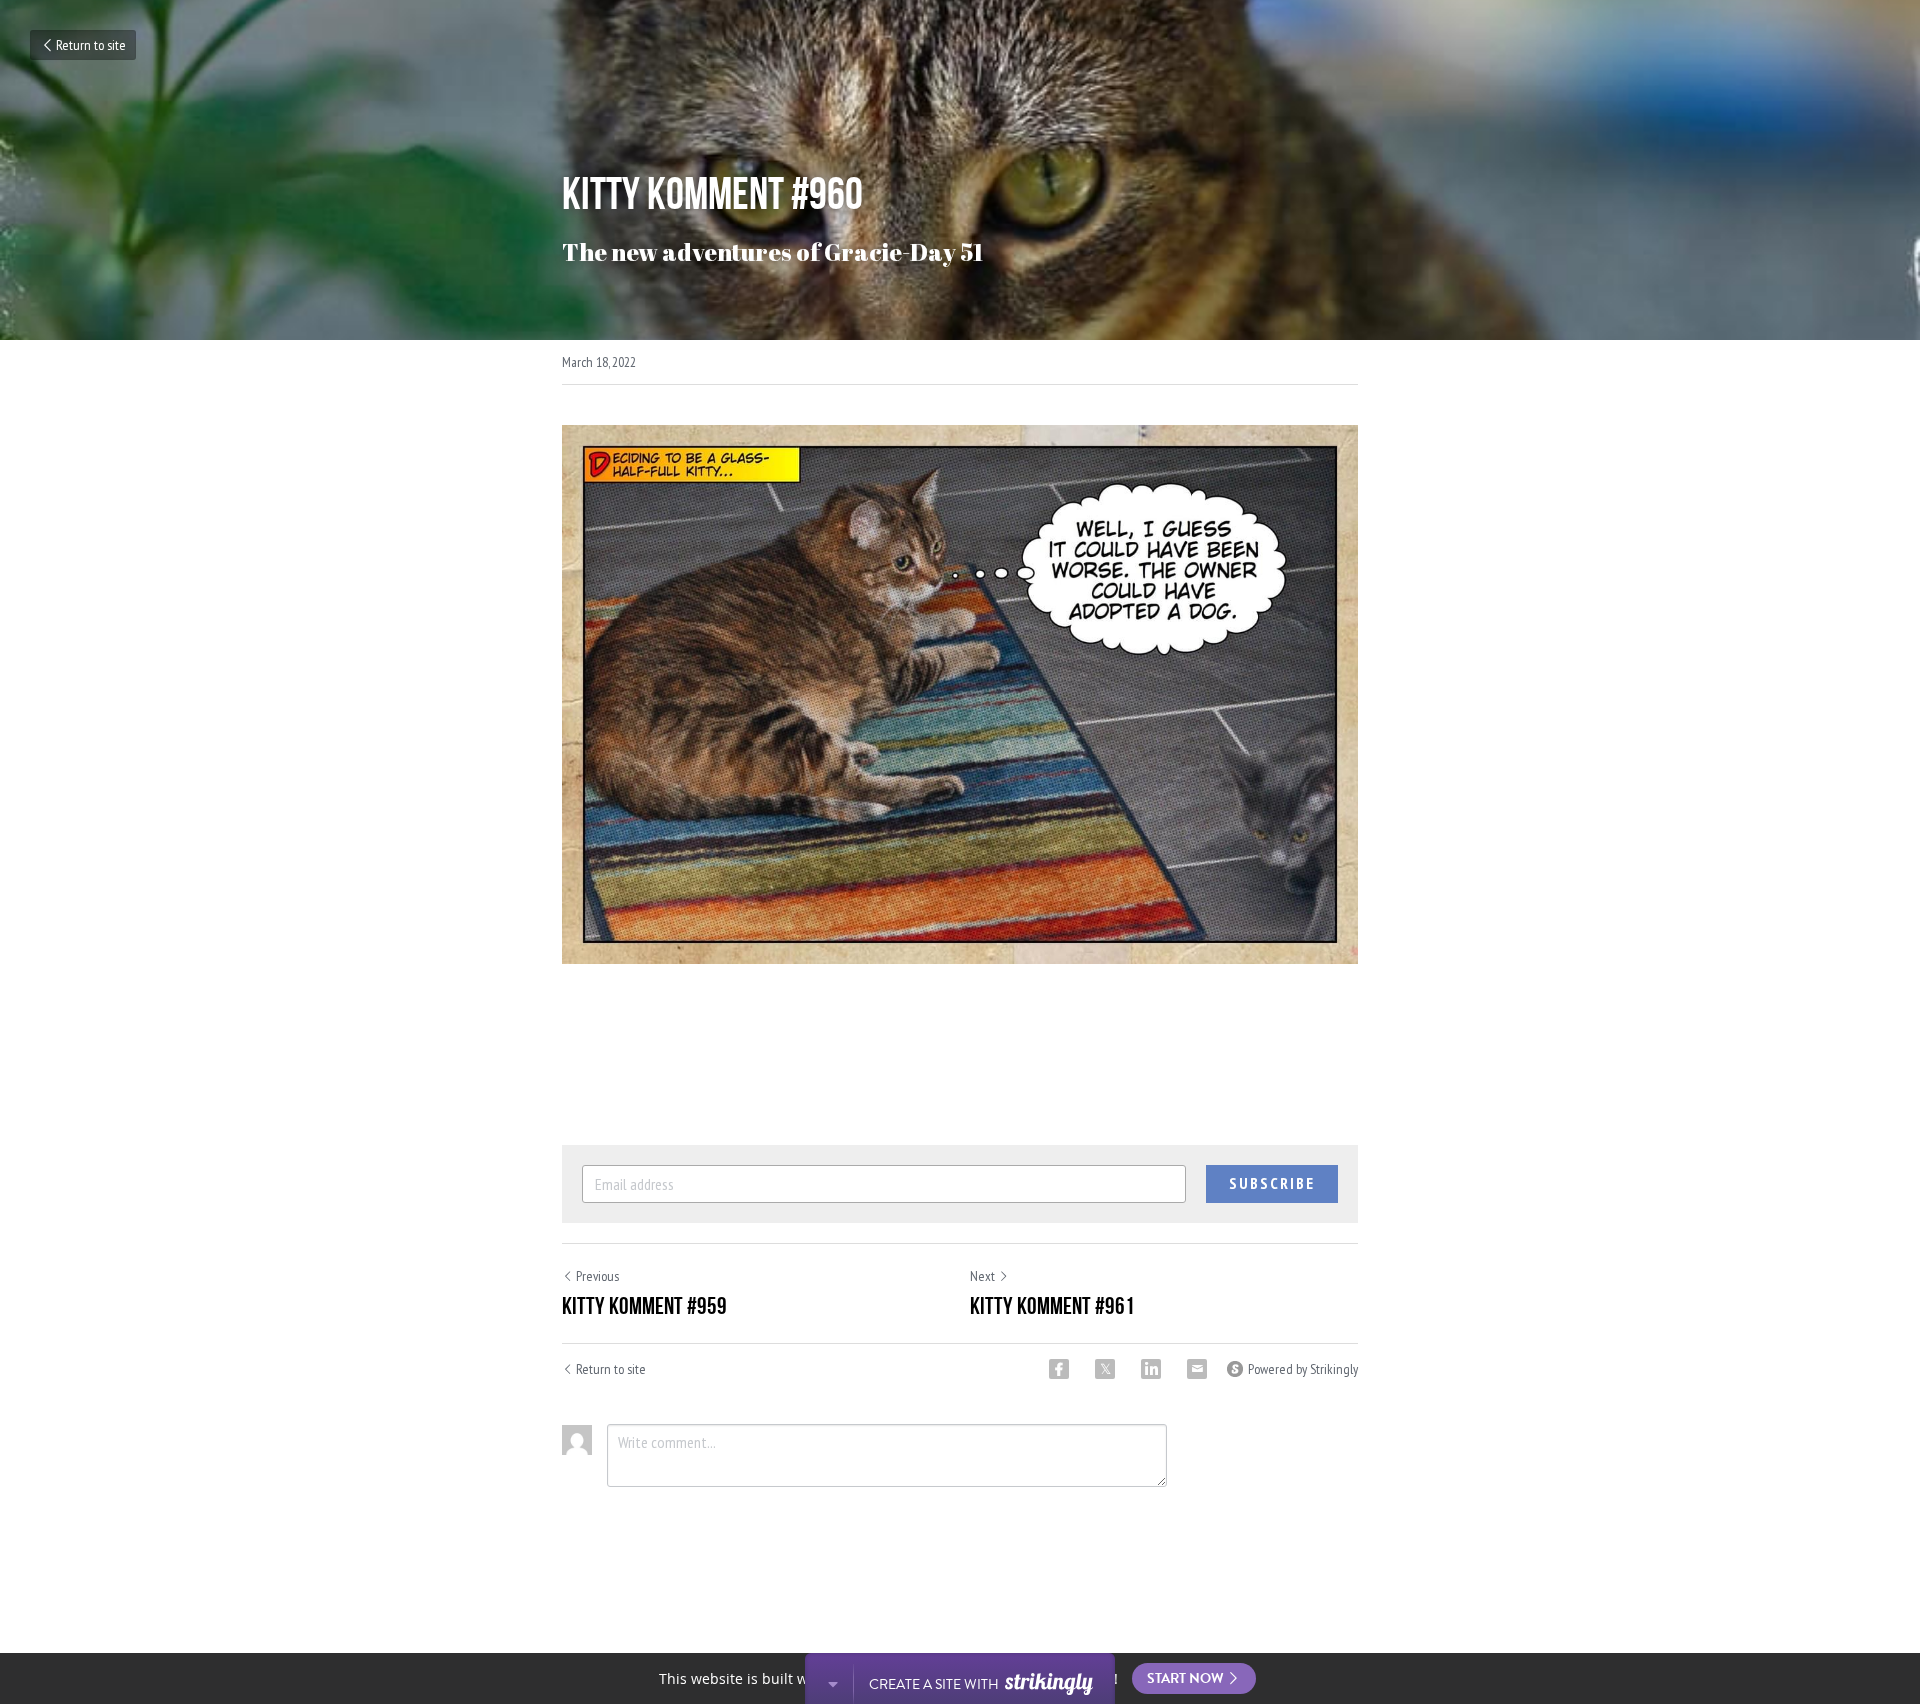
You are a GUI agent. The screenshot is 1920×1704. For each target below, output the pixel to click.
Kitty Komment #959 (644, 1306)
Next (982, 1276)
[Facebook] (1059, 1369)
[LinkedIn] (1151, 1369)
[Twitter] (1105, 1369)
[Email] (1197, 1369)
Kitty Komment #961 (1052, 1306)
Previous (597, 1276)
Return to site (91, 45)
